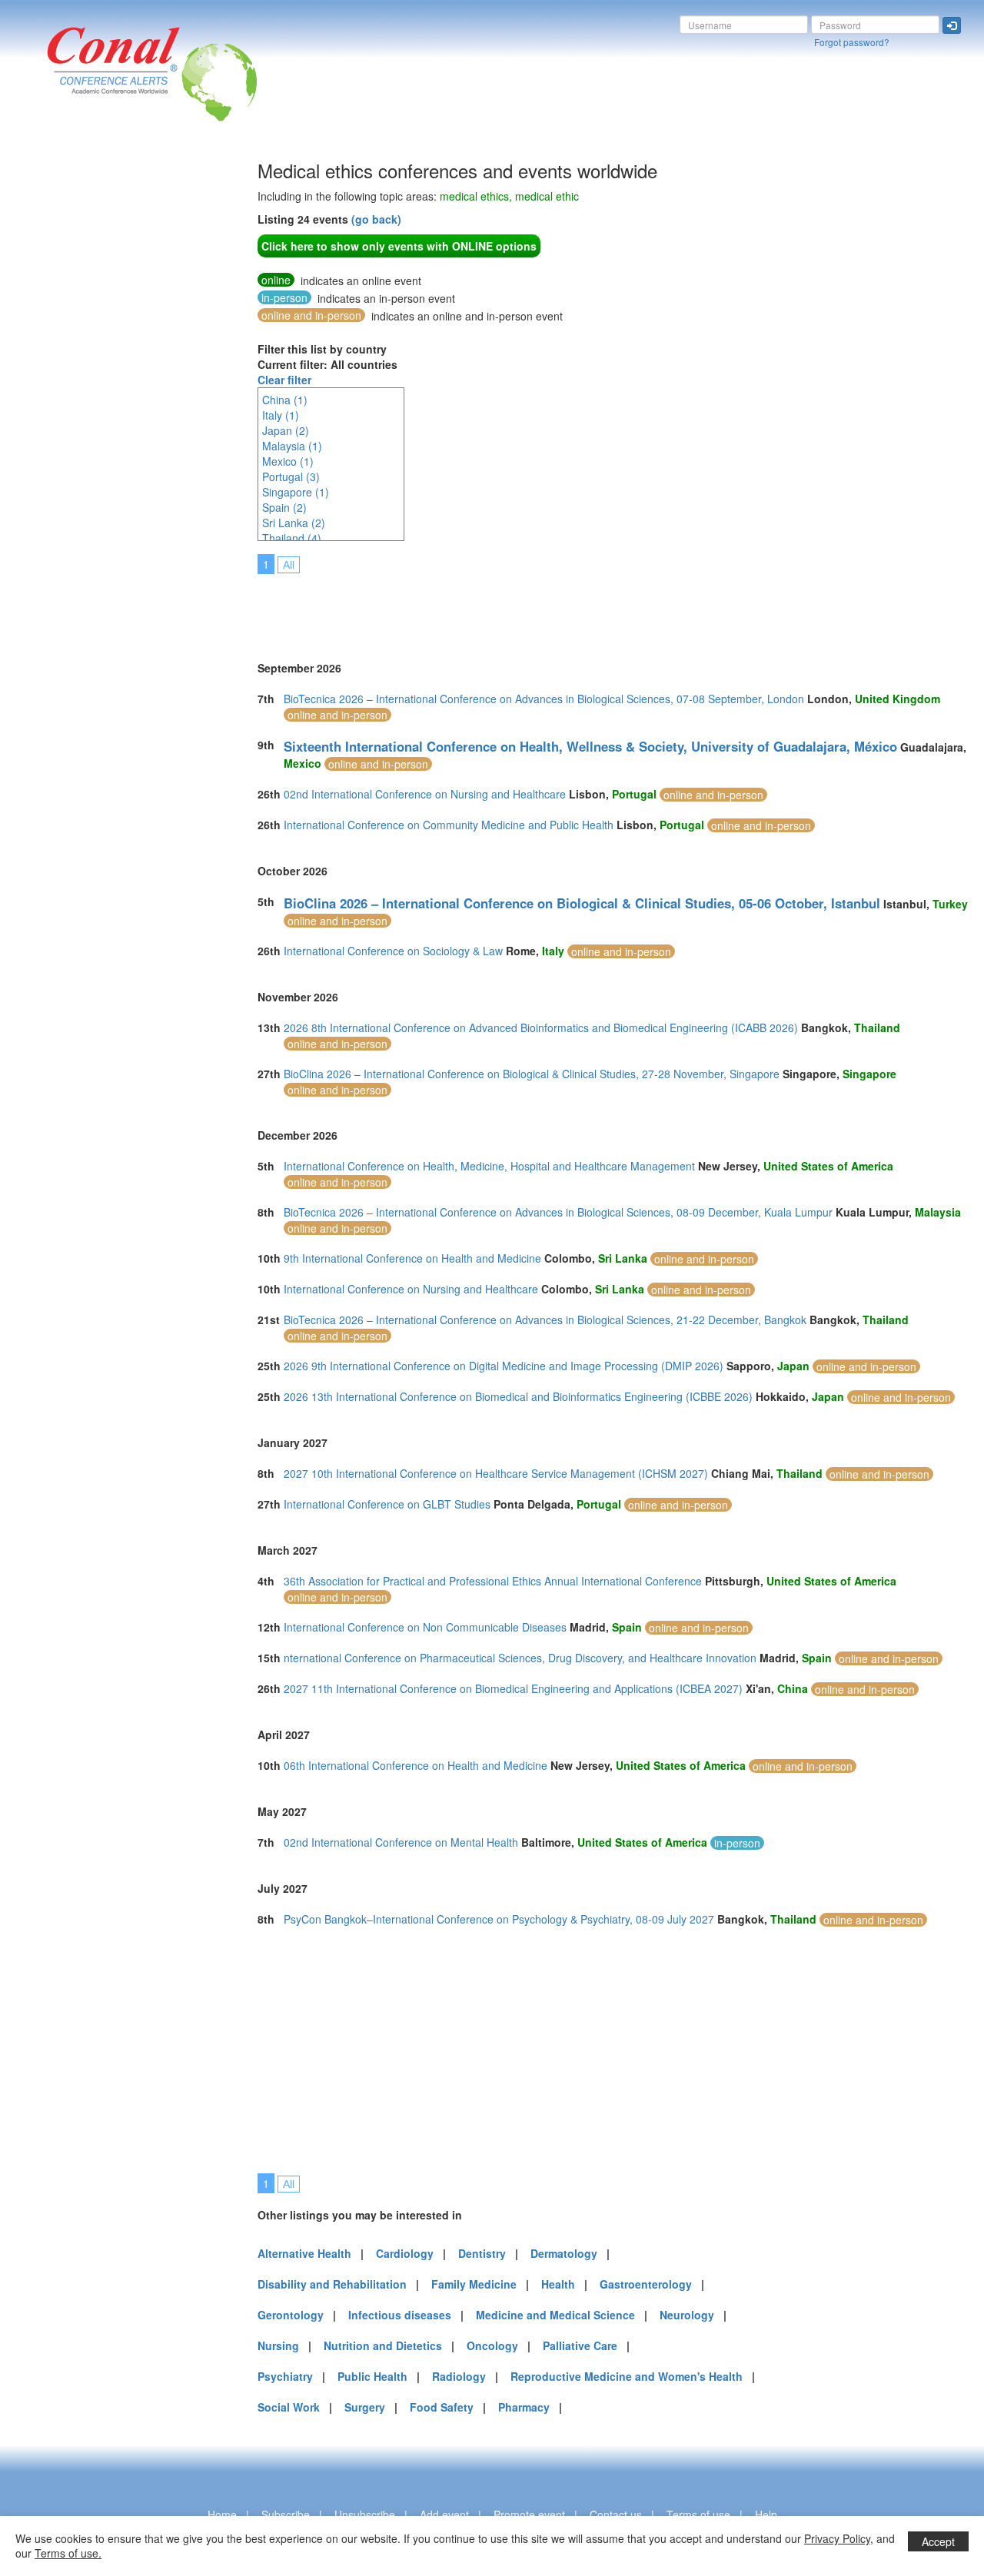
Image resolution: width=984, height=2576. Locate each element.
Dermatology (564, 2253)
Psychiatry (285, 2376)
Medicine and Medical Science (555, 2315)
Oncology (492, 2345)
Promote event (529, 2515)
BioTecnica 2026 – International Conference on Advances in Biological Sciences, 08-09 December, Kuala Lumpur (558, 1212)
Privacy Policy (837, 2538)
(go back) (376, 219)
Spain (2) (284, 507)
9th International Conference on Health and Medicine (412, 1258)
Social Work (289, 2407)
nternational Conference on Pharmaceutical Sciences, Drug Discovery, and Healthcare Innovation (520, 1658)
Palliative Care (580, 2345)
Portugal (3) (291, 476)
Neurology (687, 2315)
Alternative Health (304, 2253)
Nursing (278, 2345)
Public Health (372, 2376)
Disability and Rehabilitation (332, 2284)
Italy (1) (281, 415)
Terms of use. (68, 2553)
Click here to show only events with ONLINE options (399, 246)
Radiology (459, 2376)
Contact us (616, 2515)
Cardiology (405, 2253)
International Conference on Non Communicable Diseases (425, 1627)
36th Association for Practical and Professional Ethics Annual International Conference (493, 1581)
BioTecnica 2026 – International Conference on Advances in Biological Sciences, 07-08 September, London (544, 699)
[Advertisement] (73, 391)
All (289, 565)
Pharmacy (524, 2407)
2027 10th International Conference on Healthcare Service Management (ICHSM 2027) (496, 1473)
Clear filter (284, 380)
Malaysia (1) (292, 446)
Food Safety (442, 2407)
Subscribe (286, 2515)
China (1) (285, 400)
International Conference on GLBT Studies (387, 1504)
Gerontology (291, 2315)
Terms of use (698, 2515)
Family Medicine (474, 2284)
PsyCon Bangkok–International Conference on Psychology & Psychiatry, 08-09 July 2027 (499, 1919)
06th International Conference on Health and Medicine (416, 1765)
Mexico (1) (288, 461)
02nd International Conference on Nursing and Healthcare (425, 794)
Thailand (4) (292, 538)
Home (222, 2515)
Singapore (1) (296, 492)
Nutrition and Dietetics (383, 2345)
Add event (444, 2515)
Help (766, 2515)
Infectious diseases (400, 2315)
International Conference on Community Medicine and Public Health (449, 825)
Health (558, 2284)
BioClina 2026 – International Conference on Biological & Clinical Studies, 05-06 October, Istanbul (582, 903)
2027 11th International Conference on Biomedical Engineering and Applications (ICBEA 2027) (513, 1688)
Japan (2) (286, 430)
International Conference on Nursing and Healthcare (411, 1289)
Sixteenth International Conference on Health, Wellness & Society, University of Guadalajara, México (590, 746)
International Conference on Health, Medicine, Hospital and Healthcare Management (489, 1166)
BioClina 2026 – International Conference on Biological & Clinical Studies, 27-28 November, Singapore (532, 1074)
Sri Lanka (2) (294, 523)
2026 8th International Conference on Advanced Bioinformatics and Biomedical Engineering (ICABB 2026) (541, 1027)
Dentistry (482, 2253)
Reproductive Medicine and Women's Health (627, 2376)
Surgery (365, 2407)
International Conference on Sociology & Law (393, 951)
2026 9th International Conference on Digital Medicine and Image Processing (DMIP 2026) (504, 1366)
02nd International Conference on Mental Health (401, 1842)
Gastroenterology (646, 2284)
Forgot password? (852, 42)
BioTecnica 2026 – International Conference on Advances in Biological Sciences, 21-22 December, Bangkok (545, 1320)
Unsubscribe (365, 2515)
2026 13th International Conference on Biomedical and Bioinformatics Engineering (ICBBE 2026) (518, 1396)
